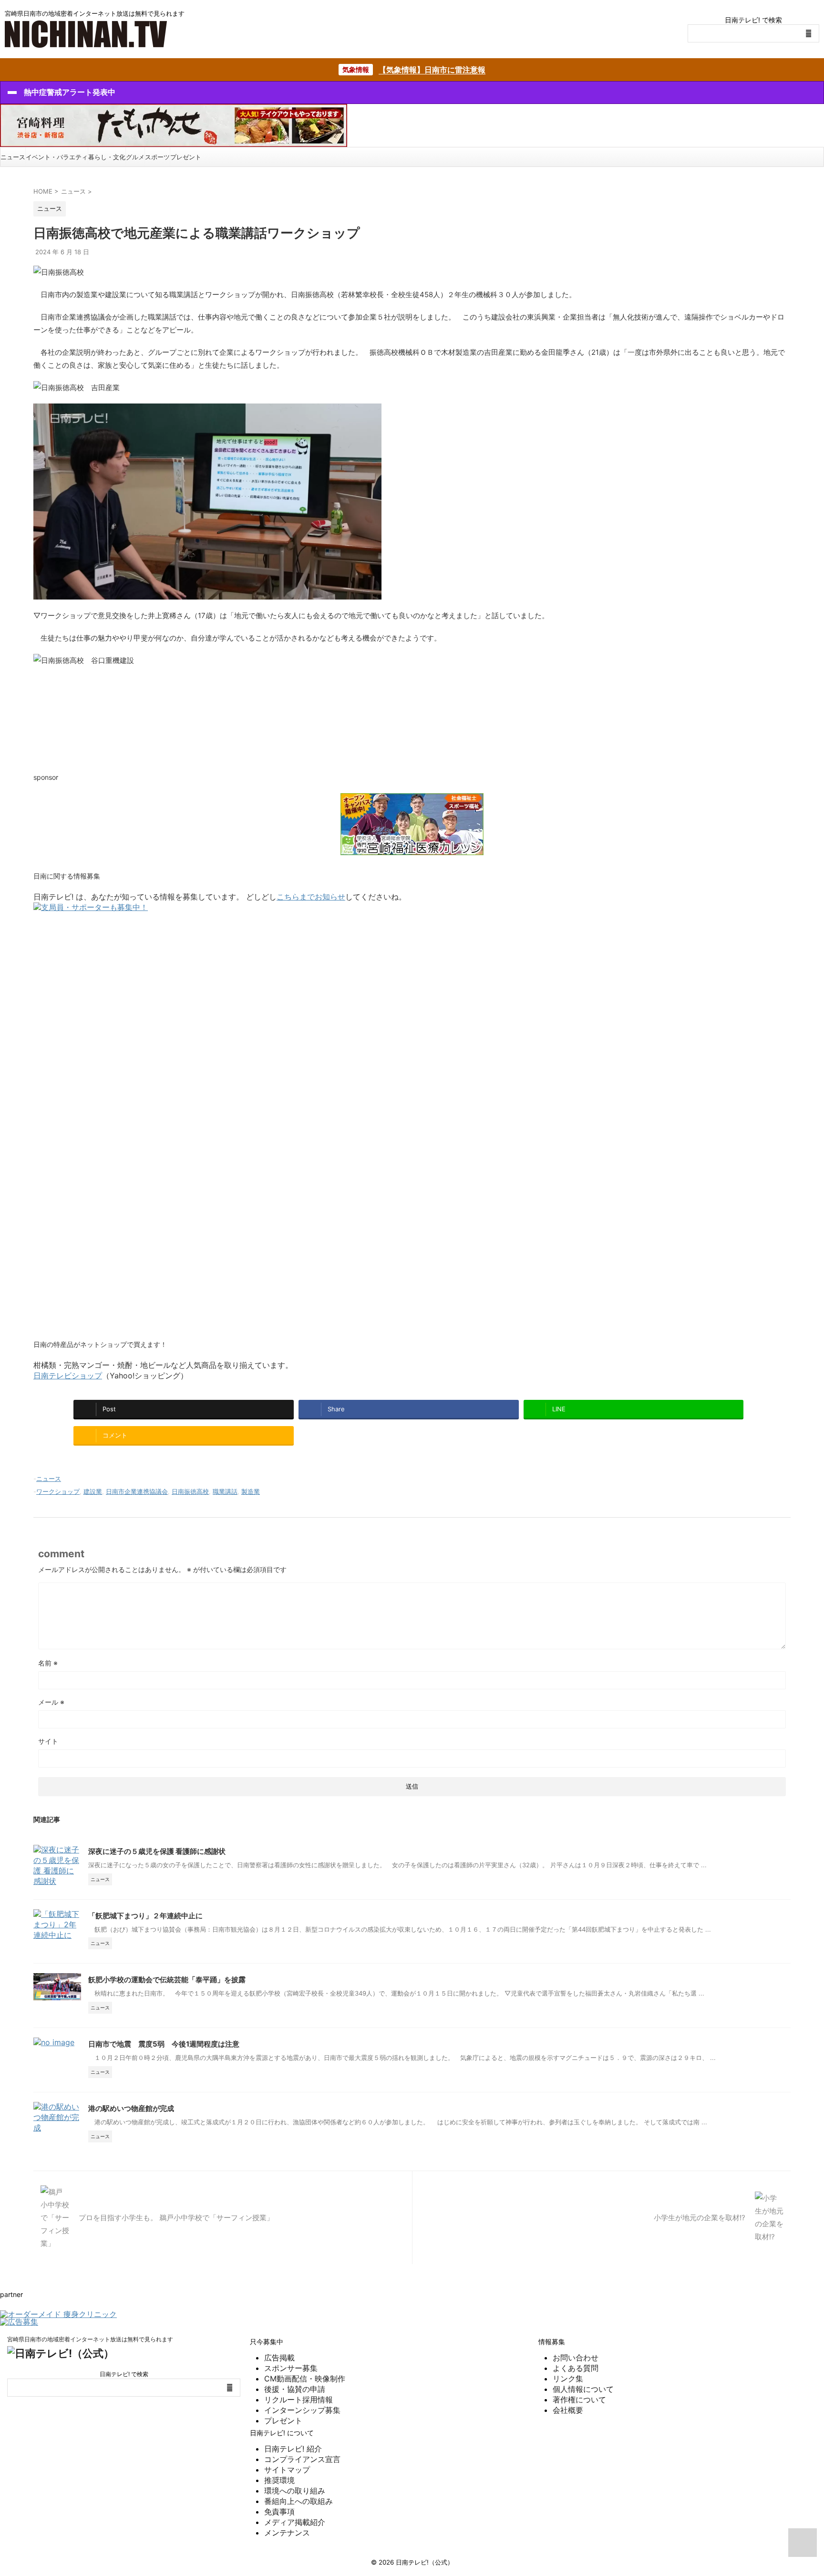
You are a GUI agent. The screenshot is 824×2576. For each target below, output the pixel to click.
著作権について (579, 2400)
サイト (48, 1741)
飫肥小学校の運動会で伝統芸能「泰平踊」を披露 (167, 1980)
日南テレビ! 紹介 (293, 2449)
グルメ (135, 157)
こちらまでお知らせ (311, 897)
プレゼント (186, 157)
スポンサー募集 (291, 2368)
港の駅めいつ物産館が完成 (131, 2108)
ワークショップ (58, 1491)
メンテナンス (287, 2533)
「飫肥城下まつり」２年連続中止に (145, 1916)
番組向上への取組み (299, 2501)
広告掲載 (279, 2358)
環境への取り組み (295, 2491)
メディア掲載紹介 (295, 2522)
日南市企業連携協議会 (137, 1491)
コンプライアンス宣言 (302, 2459)
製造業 (251, 1491)
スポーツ (157, 157)
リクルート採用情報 (299, 2400)
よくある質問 (576, 2368)
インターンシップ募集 (302, 2410)
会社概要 (568, 2410)
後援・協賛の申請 (295, 2389)
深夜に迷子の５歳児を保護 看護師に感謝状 (157, 1851)
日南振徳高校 (190, 1491)
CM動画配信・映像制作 (305, 2379)
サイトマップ (287, 2470)
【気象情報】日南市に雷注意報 (432, 70)
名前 (48, 1663)
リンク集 (568, 2379)
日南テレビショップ (68, 1376)
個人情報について (583, 2389)
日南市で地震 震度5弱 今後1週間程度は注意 (164, 2044)
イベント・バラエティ (57, 157)
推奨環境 (279, 2480)
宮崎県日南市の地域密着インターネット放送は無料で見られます (90, 2339)
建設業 (93, 1491)
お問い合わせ (576, 2358)
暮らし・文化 (107, 157)
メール (51, 1702)
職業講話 (225, 1491)
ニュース (13, 157)
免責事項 (279, 2512)
